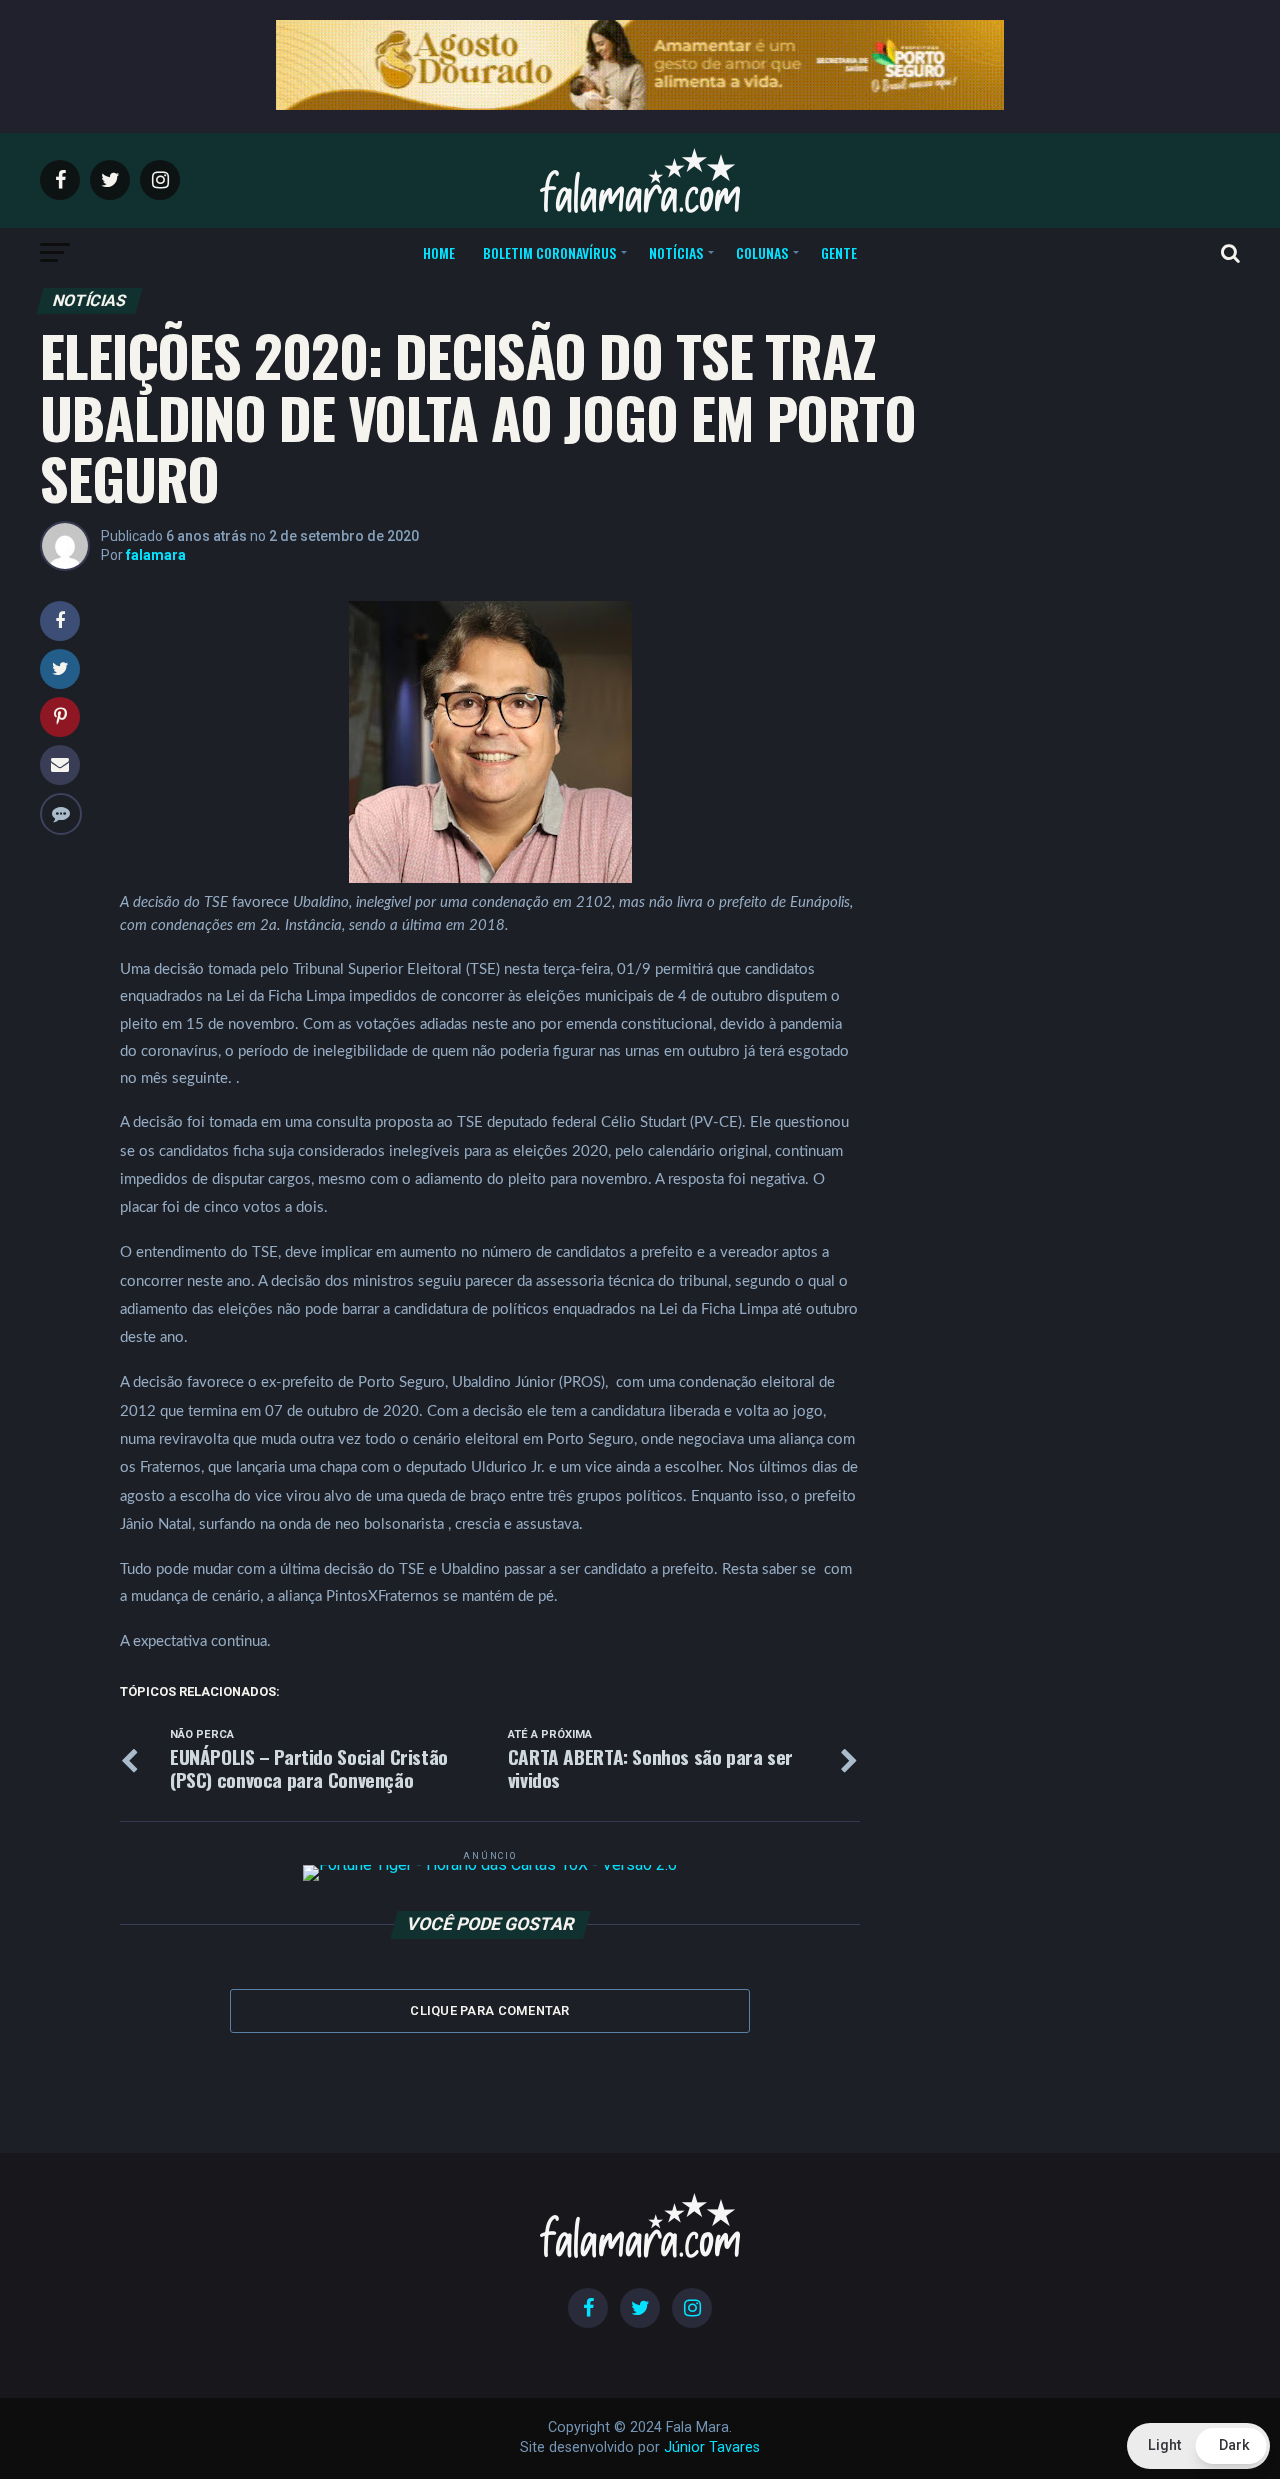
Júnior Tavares (712, 2447)
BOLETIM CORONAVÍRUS (549, 252)
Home (439, 252)
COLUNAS (762, 252)
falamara (156, 555)
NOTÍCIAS (676, 252)
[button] (1198, 2446)
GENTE (839, 252)
